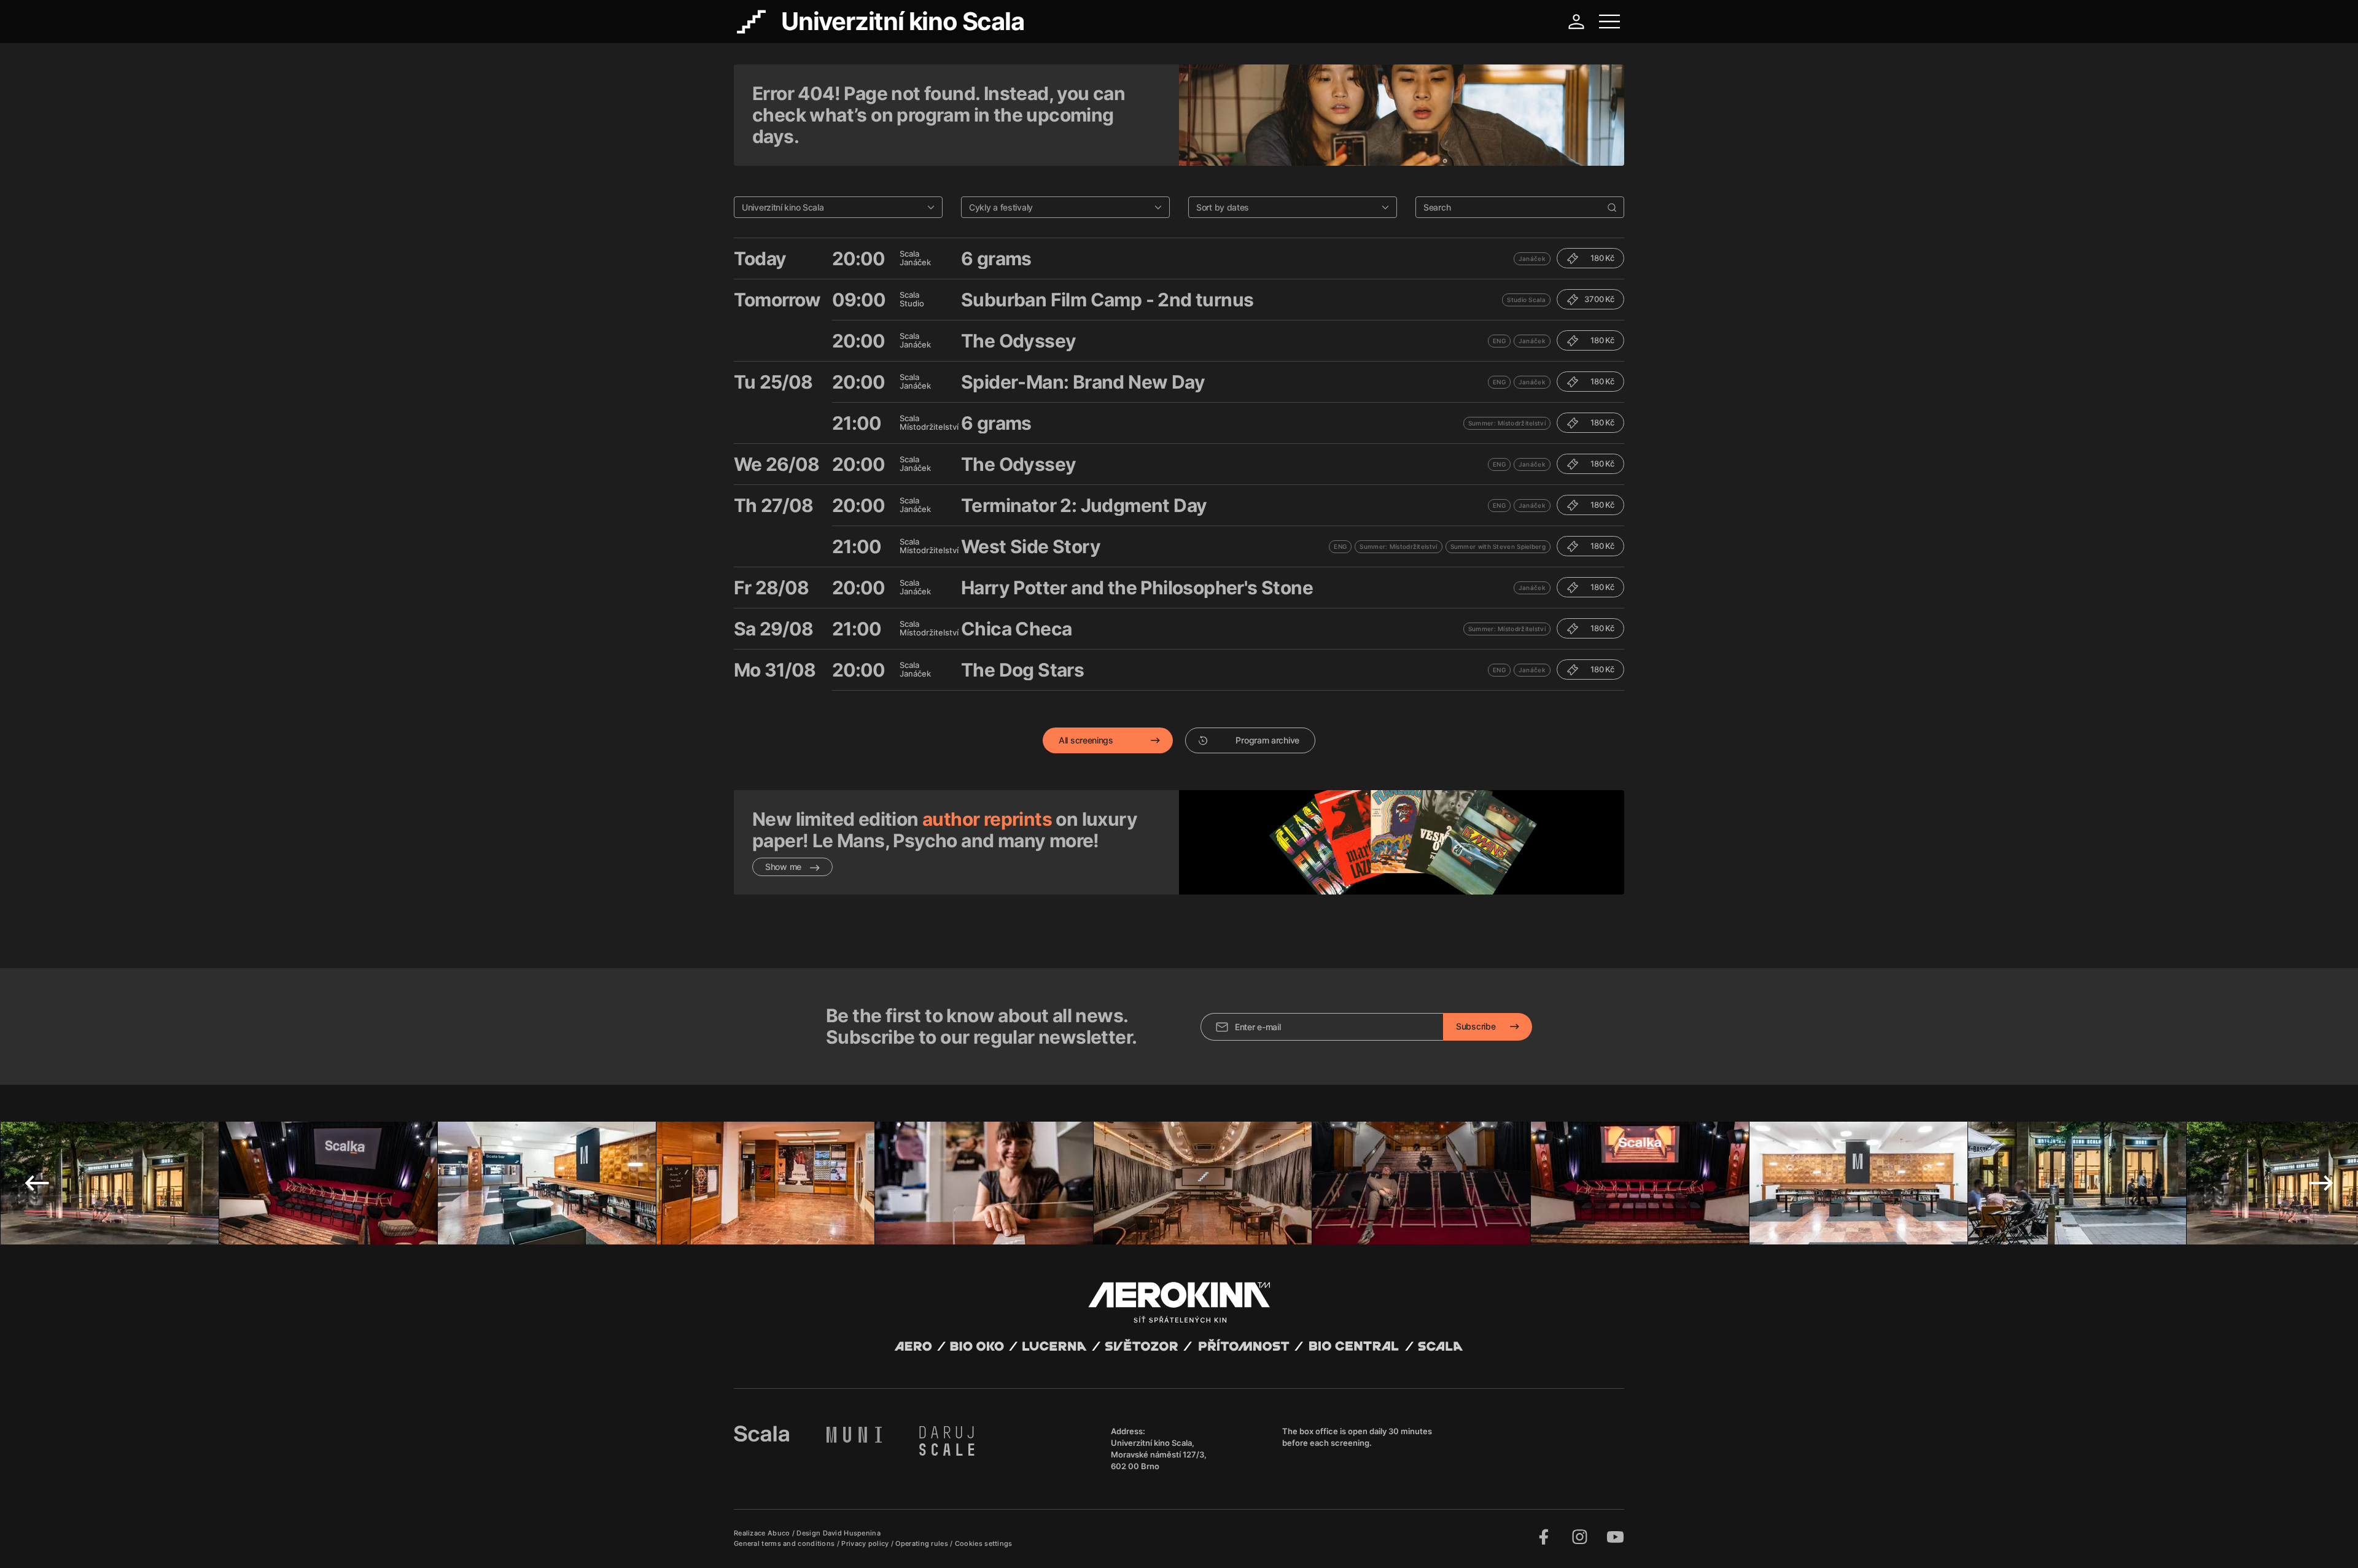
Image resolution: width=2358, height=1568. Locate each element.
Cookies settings (984, 1543)
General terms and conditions (785, 1543)
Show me (784, 867)
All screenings (1086, 740)
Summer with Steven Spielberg (1498, 546)
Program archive (1267, 740)
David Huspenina (852, 1533)
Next (2321, 1183)
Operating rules (923, 1543)
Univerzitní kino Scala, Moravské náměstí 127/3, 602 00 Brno (1159, 1454)
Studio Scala (1526, 300)
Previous (37, 1183)
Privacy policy (866, 1543)
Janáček (1532, 258)
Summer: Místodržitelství (1507, 423)
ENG (1499, 341)
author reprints (987, 819)
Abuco (779, 1533)
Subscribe (1476, 1026)
